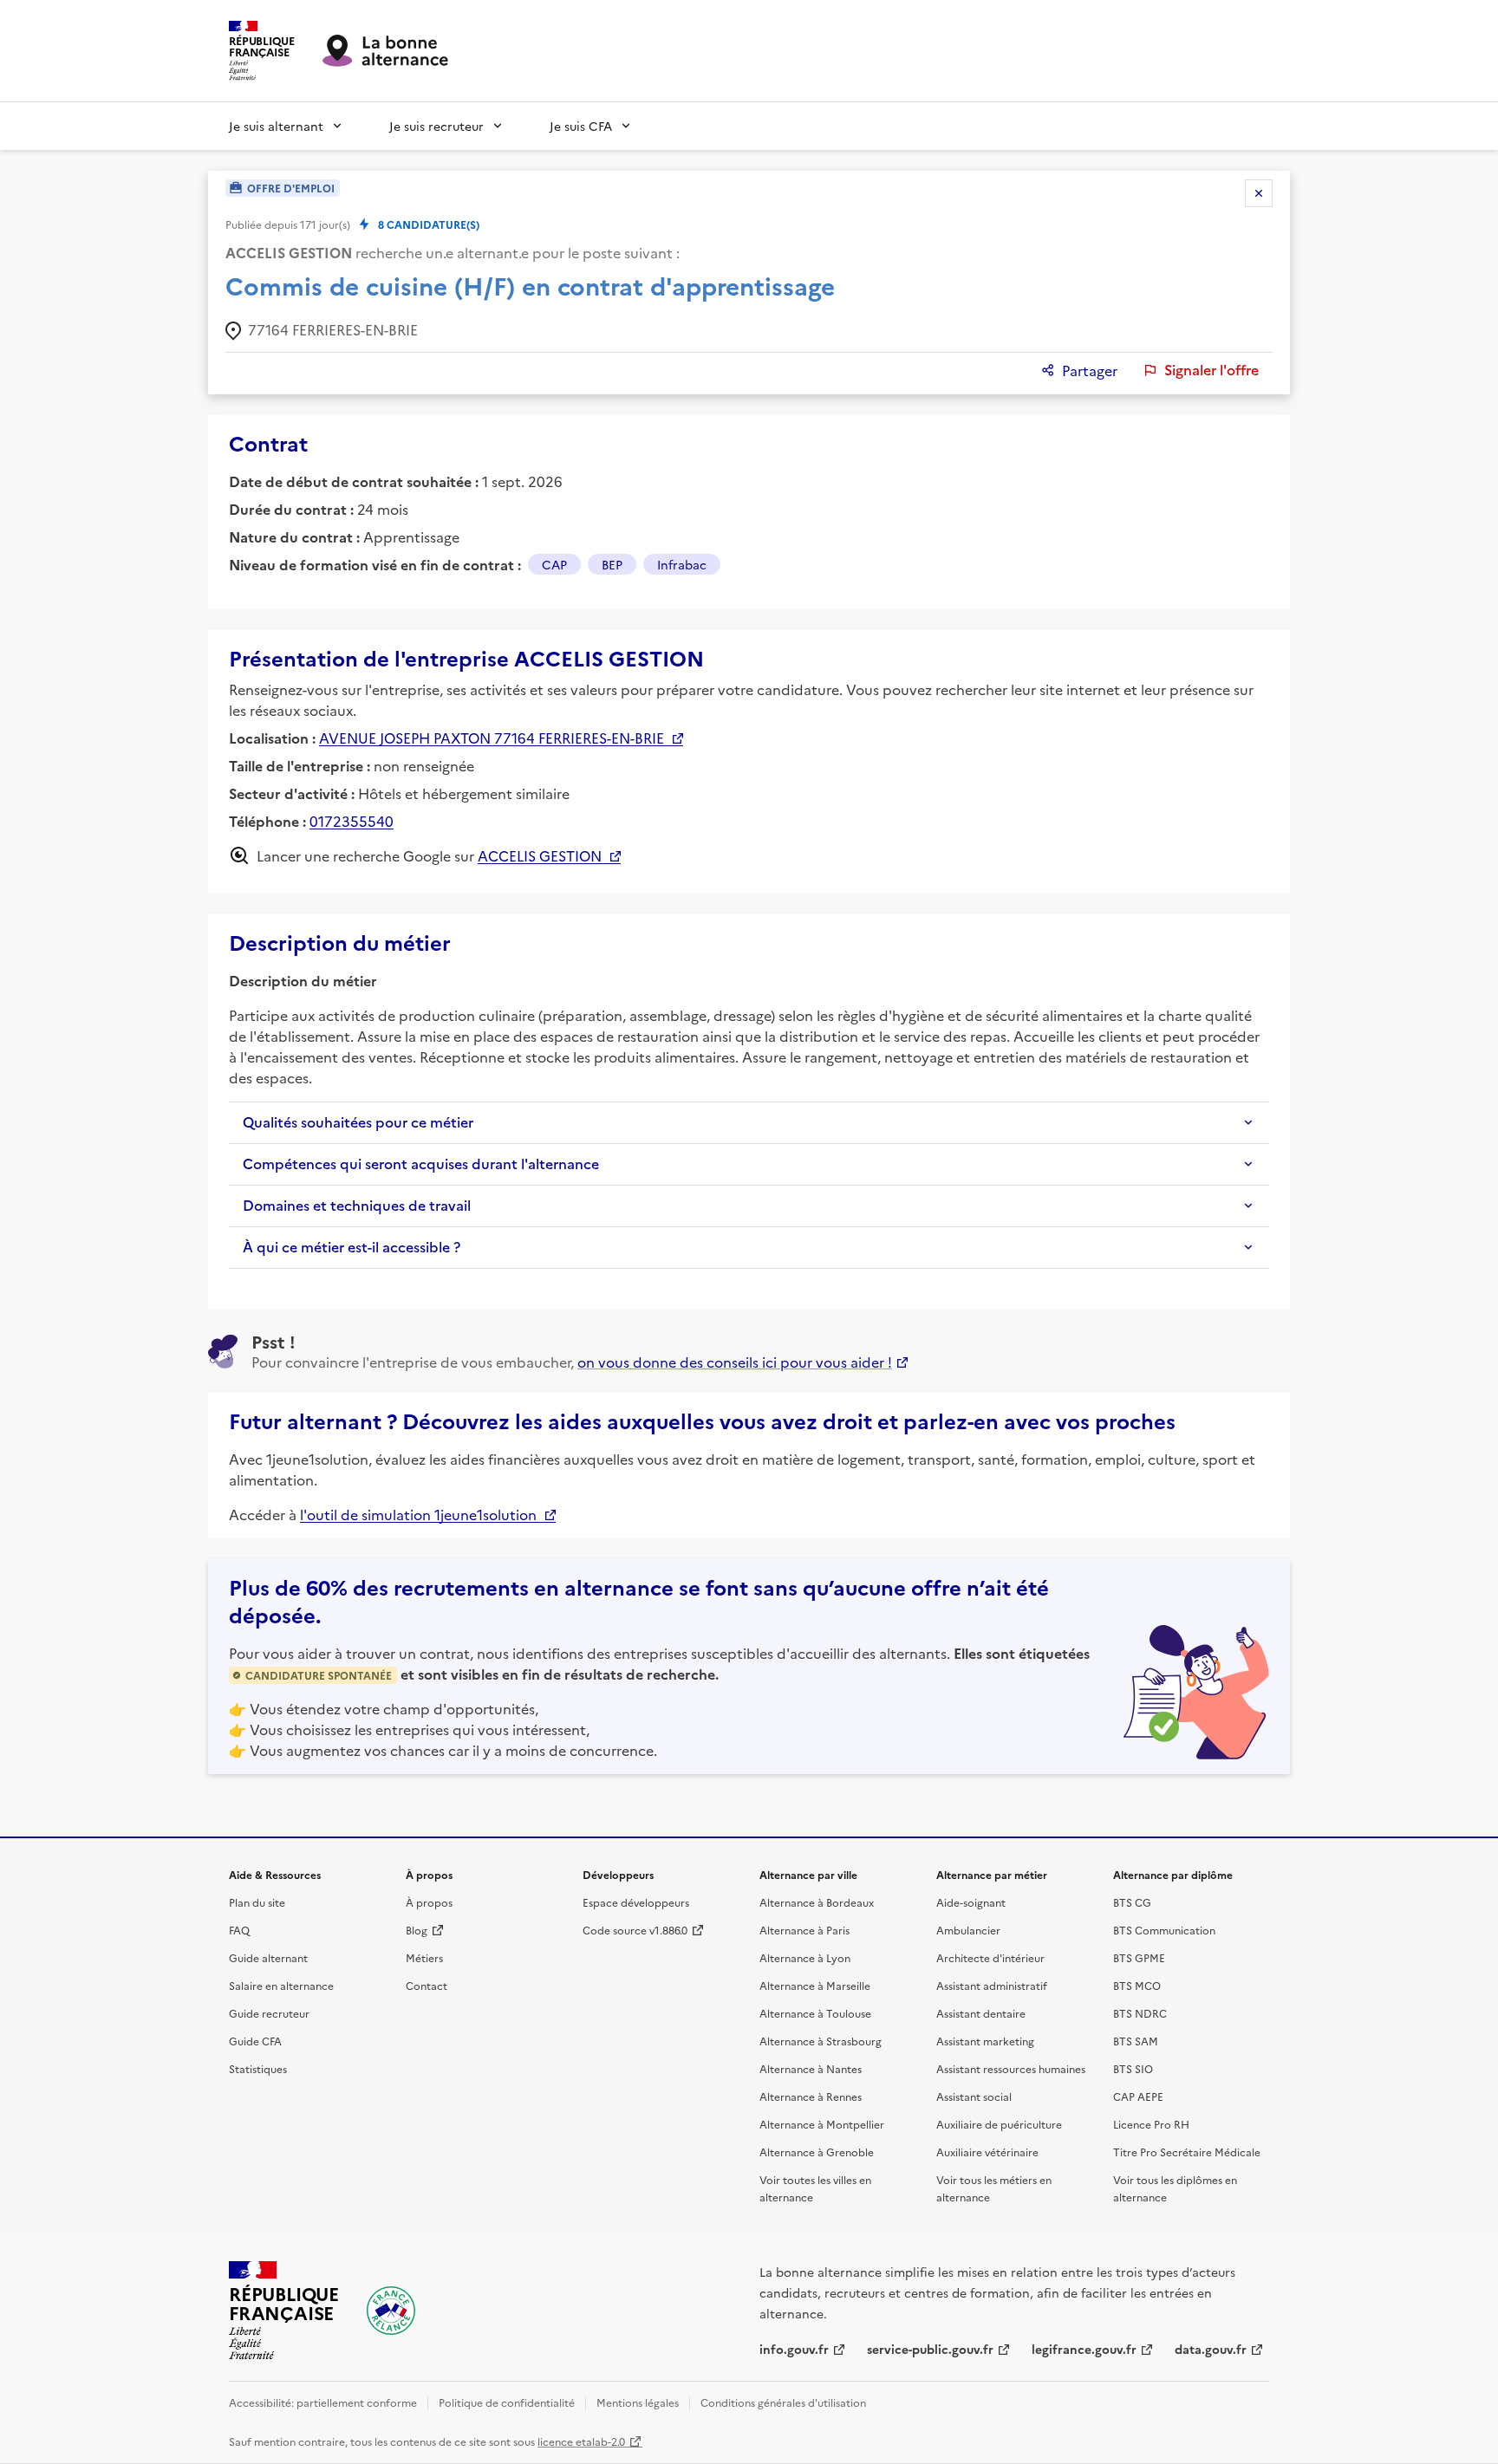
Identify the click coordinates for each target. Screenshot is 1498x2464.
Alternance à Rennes (811, 2096)
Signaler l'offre (1211, 370)
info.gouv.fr (794, 2349)
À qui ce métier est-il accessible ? (352, 1247)
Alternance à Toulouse (815, 2013)
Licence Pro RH (1151, 2124)
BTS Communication (1164, 1930)
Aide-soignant (971, 1902)
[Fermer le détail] (1259, 193)
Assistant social (974, 2096)
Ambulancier (968, 1930)
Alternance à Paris (804, 1930)
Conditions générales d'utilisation (783, 2402)
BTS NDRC (1140, 2013)
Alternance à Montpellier (822, 2124)
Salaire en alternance (281, 1985)
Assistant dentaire (981, 2013)
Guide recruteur (269, 2013)
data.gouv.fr (1211, 2349)
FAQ (239, 1930)
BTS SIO (1133, 2068)
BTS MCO (1137, 1985)
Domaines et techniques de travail (357, 1206)
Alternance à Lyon (805, 1957)
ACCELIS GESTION (540, 855)
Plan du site (257, 1902)
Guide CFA (255, 2041)
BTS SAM (1136, 2041)
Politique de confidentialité (507, 2402)
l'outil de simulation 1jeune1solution (418, 1514)
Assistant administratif (992, 1985)
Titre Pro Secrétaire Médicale (1187, 2152)
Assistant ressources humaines (1011, 2068)
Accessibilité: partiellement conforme (323, 2402)
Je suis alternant (276, 126)
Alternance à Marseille (815, 1985)
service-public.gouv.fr (930, 2349)
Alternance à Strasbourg (821, 2041)
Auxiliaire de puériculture (999, 2124)
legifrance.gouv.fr (1084, 2349)
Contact (427, 1985)
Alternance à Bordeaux (817, 1902)
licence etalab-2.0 (581, 2441)
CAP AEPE (1138, 2096)
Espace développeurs (636, 1902)
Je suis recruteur (436, 126)
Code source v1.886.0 (635, 1930)
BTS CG (1132, 1902)
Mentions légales (638, 2402)
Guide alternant (268, 1957)
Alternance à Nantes (811, 2068)
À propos (429, 1902)
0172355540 (352, 821)
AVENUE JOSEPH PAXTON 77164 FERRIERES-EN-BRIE (492, 738)
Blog (417, 1930)
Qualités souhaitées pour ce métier (358, 1122)
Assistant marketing (985, 2041)
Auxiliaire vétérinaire (987, 2152)
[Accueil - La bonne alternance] (391, 2311)
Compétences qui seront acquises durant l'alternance (421, 1164)
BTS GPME (1139, 1957)
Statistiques (258, 2068)
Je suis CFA (581, 126)
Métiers (424, 1957)
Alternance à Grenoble (817, 2152)
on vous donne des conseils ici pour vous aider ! (735, 1362)
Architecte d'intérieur (990, 1957)
